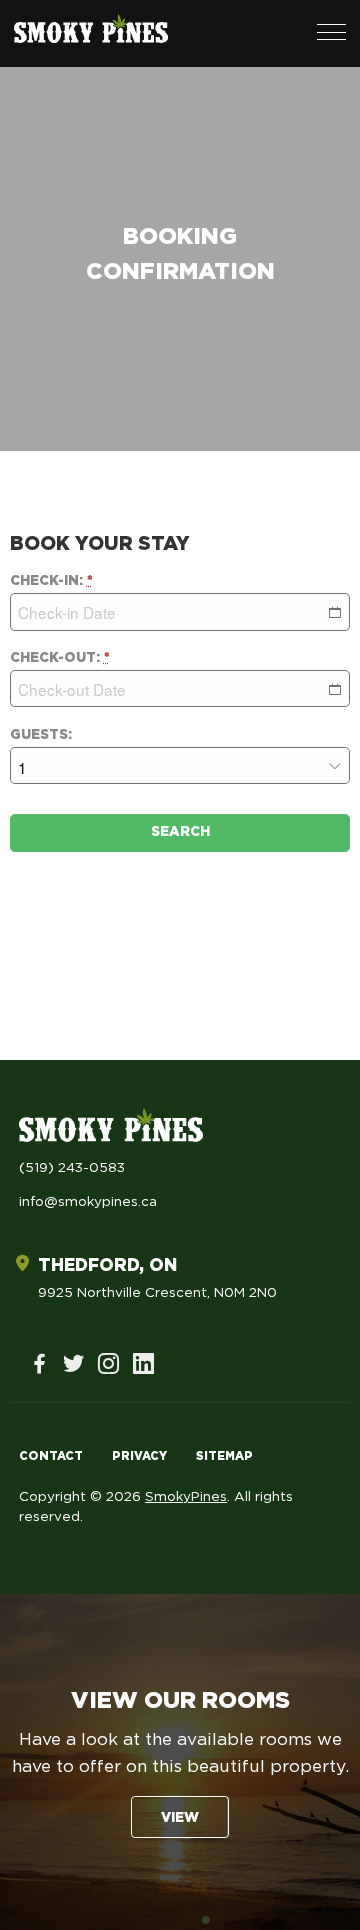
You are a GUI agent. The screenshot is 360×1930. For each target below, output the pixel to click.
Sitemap (224, 1456)
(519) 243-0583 (72, 1168)
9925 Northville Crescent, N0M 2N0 (157, 1293)
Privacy (139, 1456)
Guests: (41, 735)
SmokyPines (186, 1497)
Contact (51, 1456)
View (180, 1818)
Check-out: (60, 658)
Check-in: (51, 581)
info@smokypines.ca (88, 1202)
